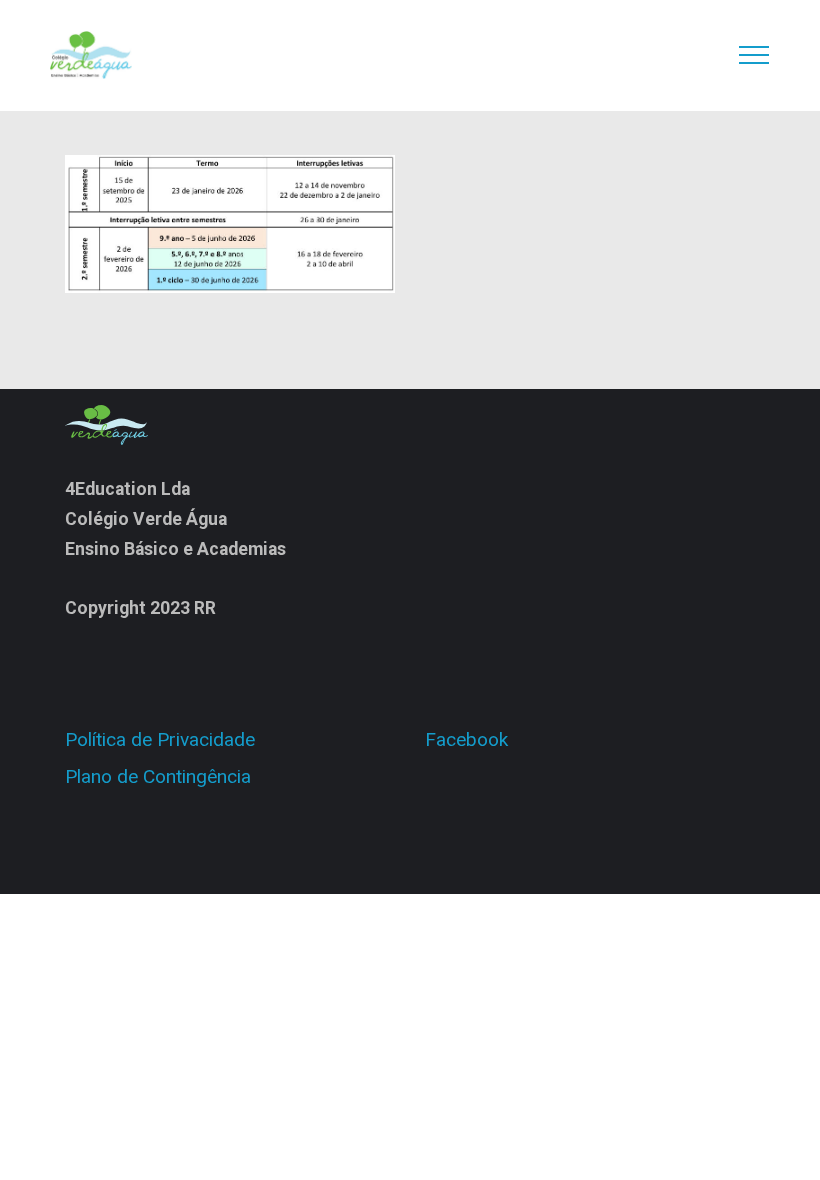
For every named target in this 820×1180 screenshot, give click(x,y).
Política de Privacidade (160, 739)
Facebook (466, 739)
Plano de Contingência (158, 776)
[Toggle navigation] (754, 55)
